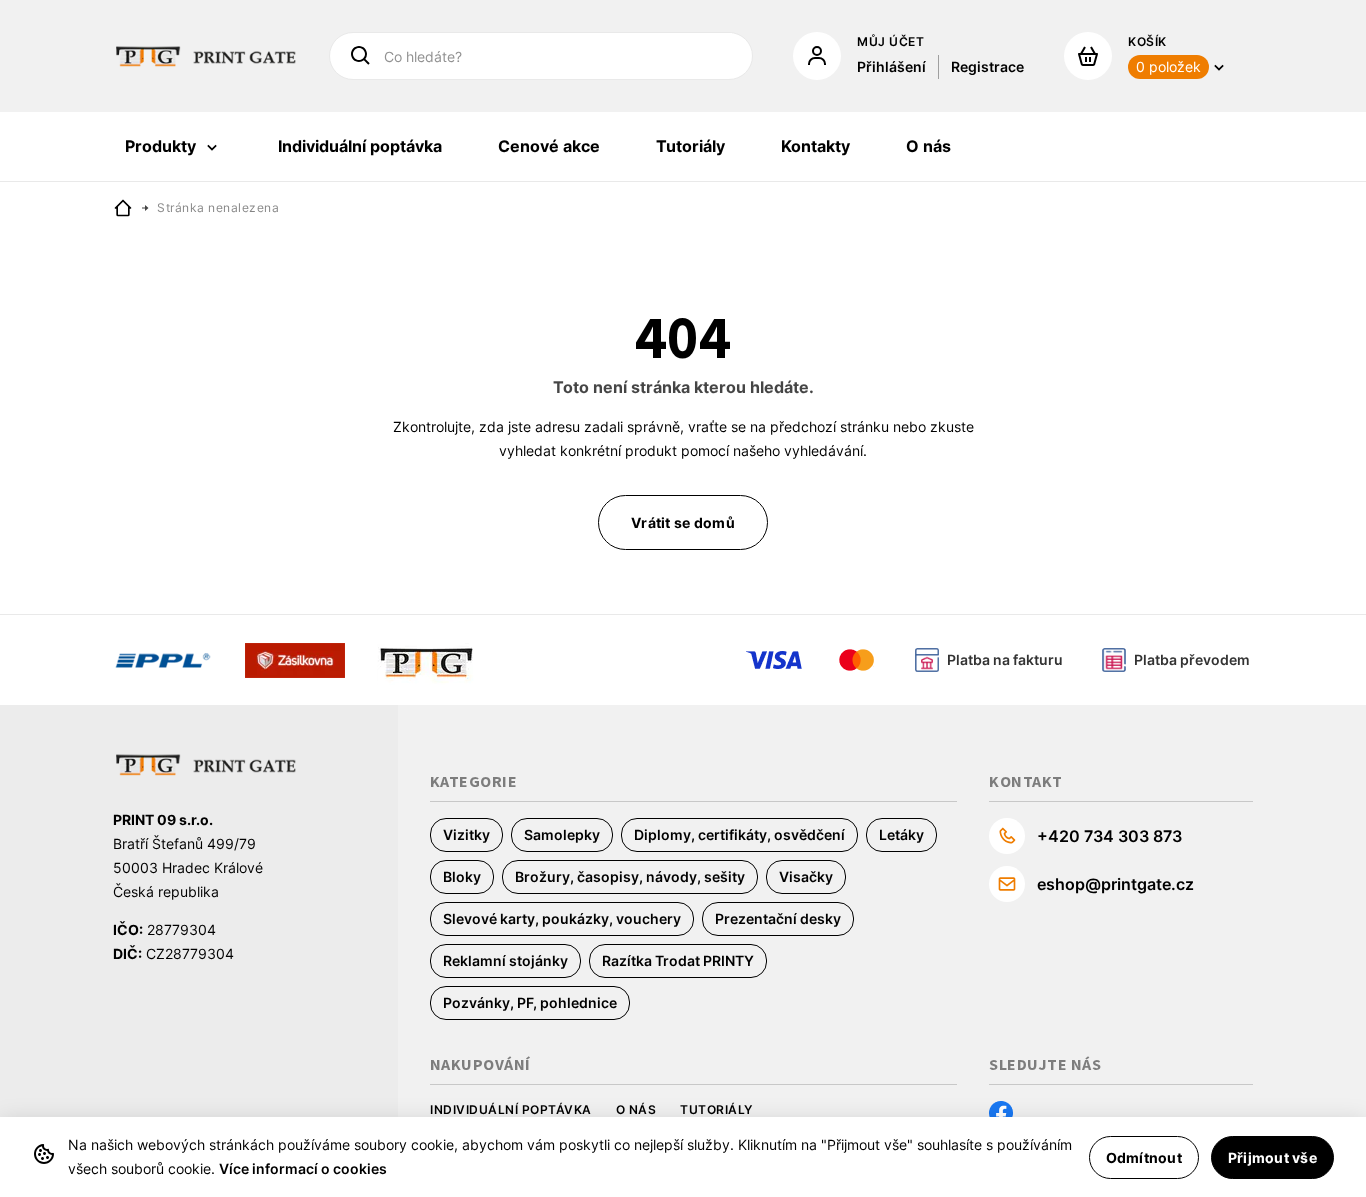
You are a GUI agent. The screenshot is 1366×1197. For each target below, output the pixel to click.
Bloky (462, 876)
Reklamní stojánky (505, 960)
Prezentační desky (778, 918)
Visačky (806, 876)
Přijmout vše (1272, 1157)
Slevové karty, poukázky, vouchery (562, 918)
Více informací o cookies (303, 1168)
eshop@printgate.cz (1115, 884)
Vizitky (466, 834)
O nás (636, 1109)
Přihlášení (891, 66)
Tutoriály (716, 1109)
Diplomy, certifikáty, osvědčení (739, 834)
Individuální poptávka (511, 1109)
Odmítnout (1144, 1157)
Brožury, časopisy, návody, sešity (630, 876)
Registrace (987, 66)
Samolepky (562, 834)
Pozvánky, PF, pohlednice (530, 1002)
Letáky (901, 834)
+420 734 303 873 (1109, 836)
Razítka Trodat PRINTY (678, 960)
